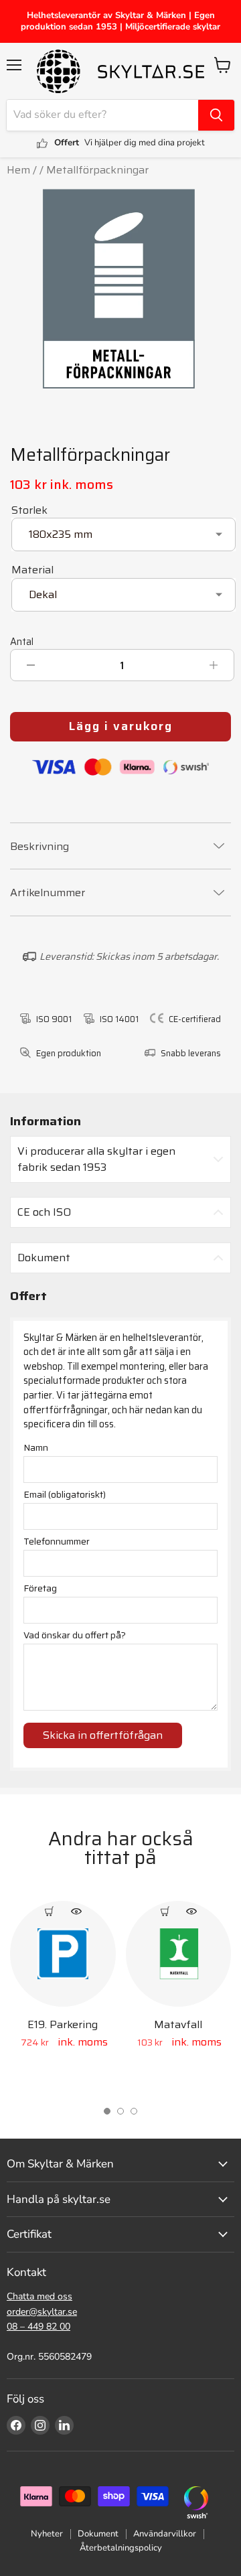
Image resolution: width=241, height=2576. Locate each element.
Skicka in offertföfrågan (103, 1735)
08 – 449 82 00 (38, 2327)
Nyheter (47, 2534)
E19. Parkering (63, 2024)
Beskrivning (39, 847)
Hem (18, 170)
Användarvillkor (165, 2534)
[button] (107, 2111)
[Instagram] (40, 2425)
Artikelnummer (48, 893)
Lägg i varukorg (121, 726)
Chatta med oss (39, 2296)
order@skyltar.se (42, 2312)
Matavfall (178, 2024)
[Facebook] (16, 2425)
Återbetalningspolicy (121, 2548)
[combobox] (102, 115)
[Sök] (216, 115)
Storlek (29, 510)
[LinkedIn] (64, 2425)
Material (32, 570)
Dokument (98, 2534)
